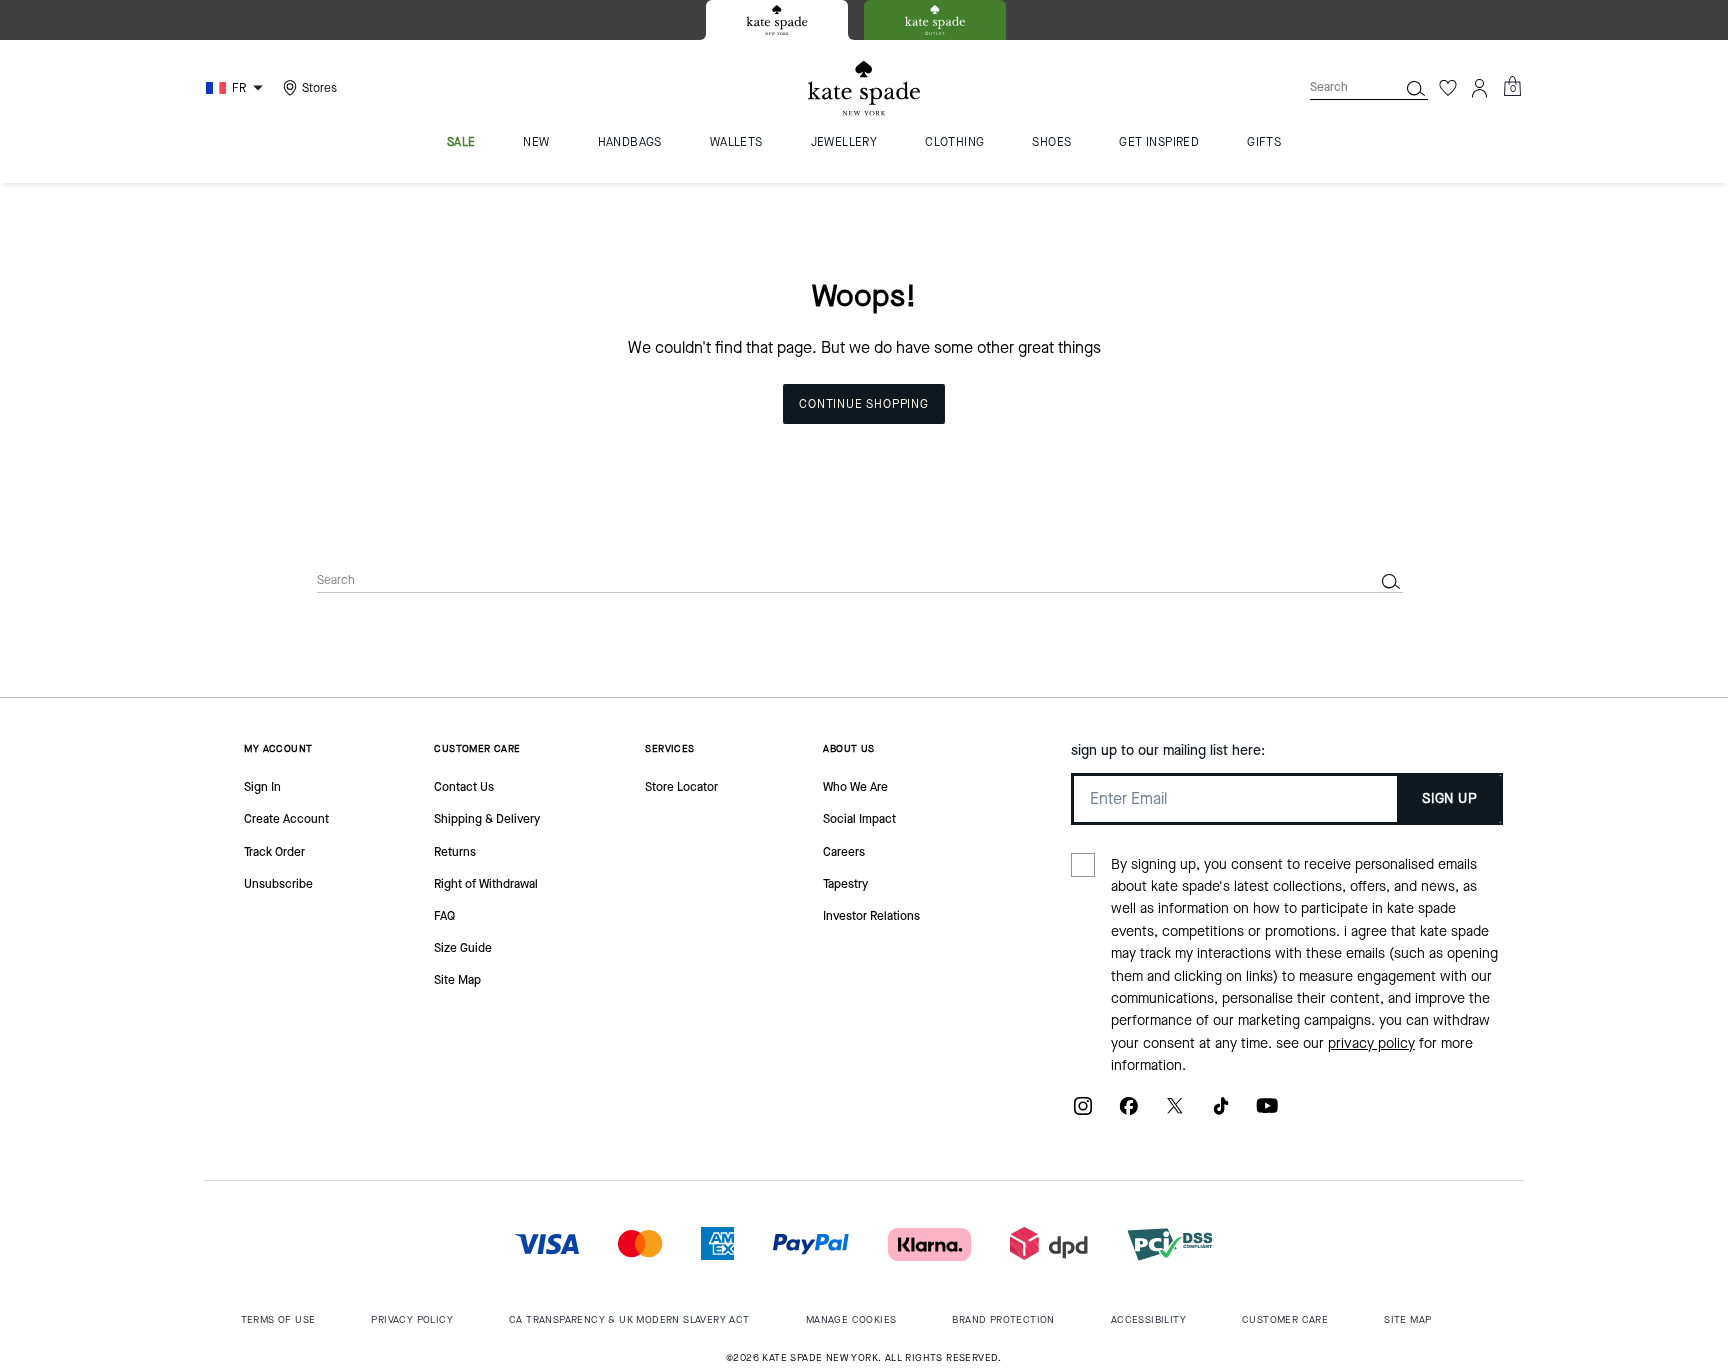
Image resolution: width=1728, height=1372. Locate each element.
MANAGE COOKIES (851, 1319)
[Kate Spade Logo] (864, 88)
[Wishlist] (1448, 88)
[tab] (777, 20)
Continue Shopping (864, 404)
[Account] (1480, 88)
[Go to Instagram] (1083, 1113)
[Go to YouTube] (1267, 1113)
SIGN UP (1449, 798)
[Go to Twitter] (1175, 1113)
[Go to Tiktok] (1221, 1113)
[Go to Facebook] (1129, 1113)
